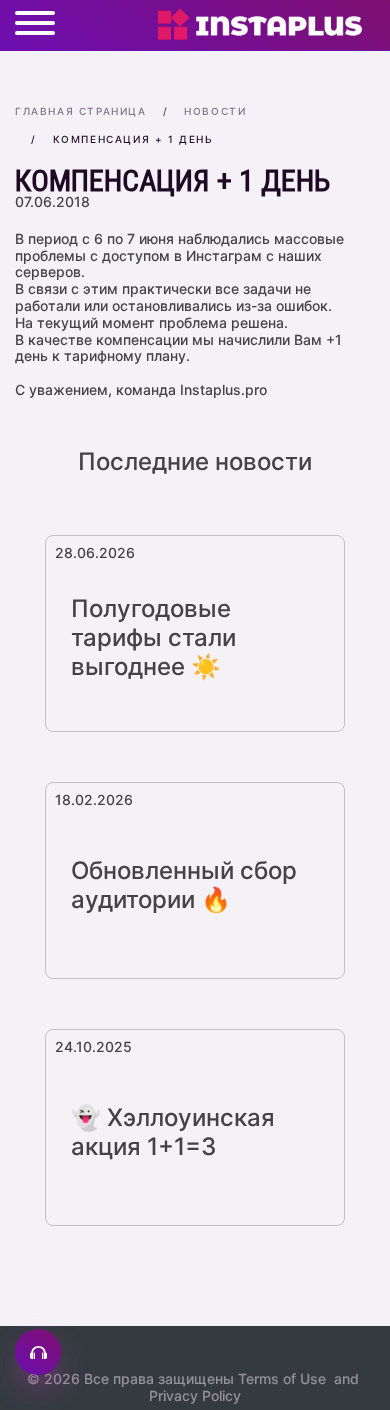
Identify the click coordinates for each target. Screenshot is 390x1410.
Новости (215, 111)
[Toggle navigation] (35, 25)
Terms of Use (282, 1378)
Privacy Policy (195, 1395)
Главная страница (81, 111)
